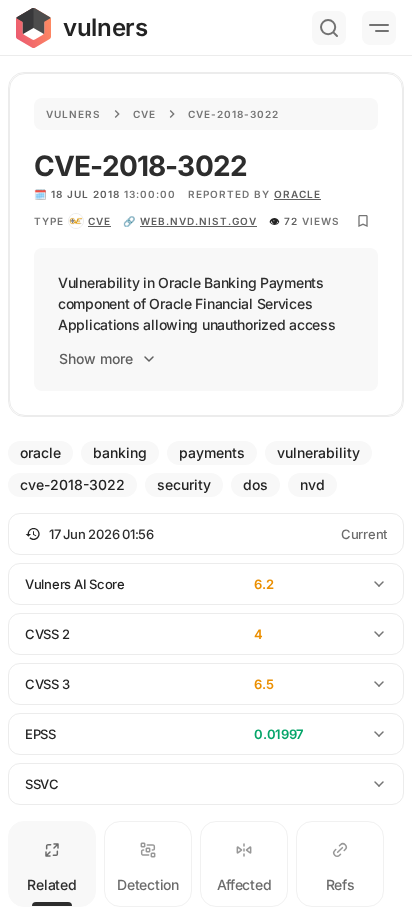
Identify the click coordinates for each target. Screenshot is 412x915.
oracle (297, 194)
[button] (206, 534)
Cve (144, 114)
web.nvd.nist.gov (198, 221)
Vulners (73, 114)
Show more (96, 358)
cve (99, 221)
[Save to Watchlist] (363, 221)
